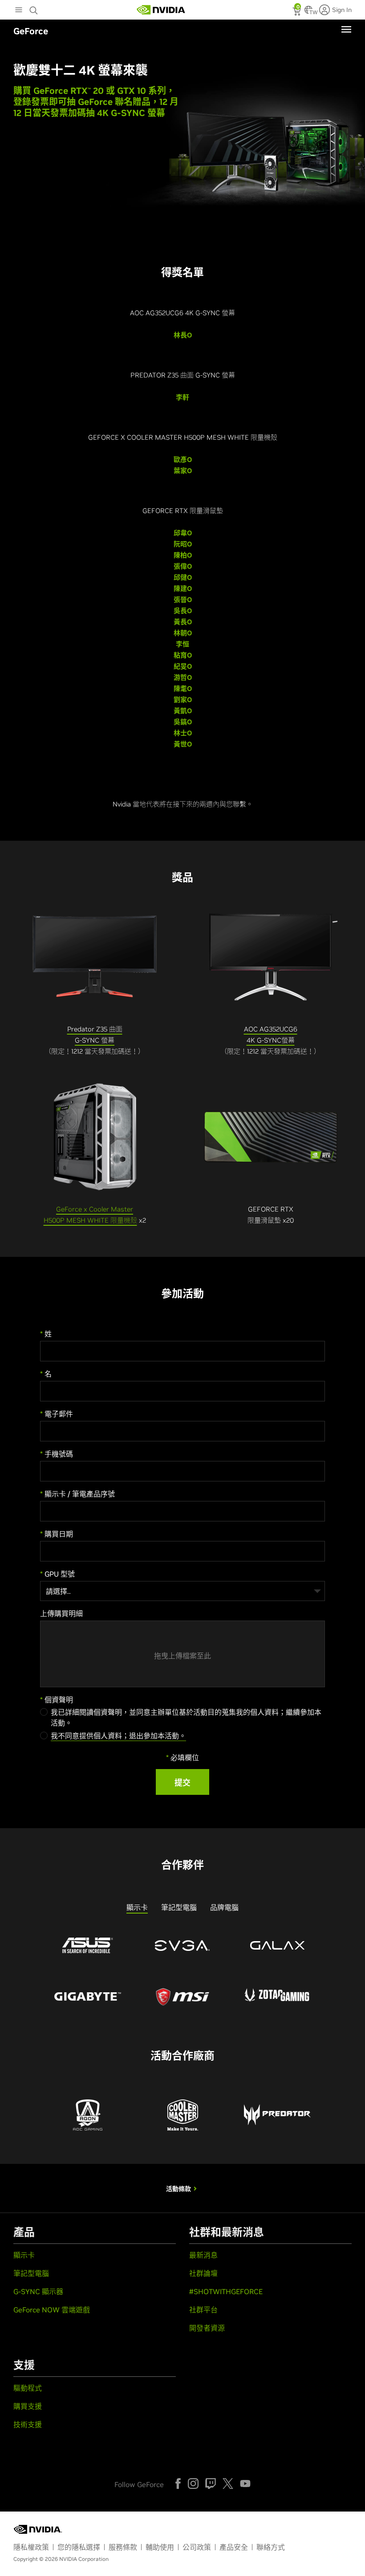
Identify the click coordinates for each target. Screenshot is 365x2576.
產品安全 (234, 2547)
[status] (298, 12)
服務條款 (123, 2547)
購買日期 (57, 1534)
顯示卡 (24, 2255)
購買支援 (28, 2406)
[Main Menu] (19, 11)
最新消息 (203, 2255)
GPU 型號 (57, 1574)
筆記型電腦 (31, 2273)
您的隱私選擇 (79, 2547)
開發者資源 (207, 2328)
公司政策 (197, 2547)
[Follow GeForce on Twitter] (228, 2484)
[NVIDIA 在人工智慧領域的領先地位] (161, 10)
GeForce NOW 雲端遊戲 (52, 2310)
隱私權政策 (31, 2547)
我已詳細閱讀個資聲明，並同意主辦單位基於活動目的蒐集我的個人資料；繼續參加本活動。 (186, 1717)
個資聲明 (57, 1700)
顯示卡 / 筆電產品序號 (77, 1494)
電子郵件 (57, 1414)
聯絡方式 (271, 2547)
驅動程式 (28, 2388)
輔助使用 (160, 2547)
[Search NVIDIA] (35, 8)
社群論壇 (203, 2273)
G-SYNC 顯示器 (38, 2291)
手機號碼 (57, 1454)
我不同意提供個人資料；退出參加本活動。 (118, 1736)
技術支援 (28, 2424)
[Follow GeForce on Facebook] (178, 2484)
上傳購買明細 (61, 1613)
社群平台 (203, 2310)
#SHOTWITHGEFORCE (226, 2291)
